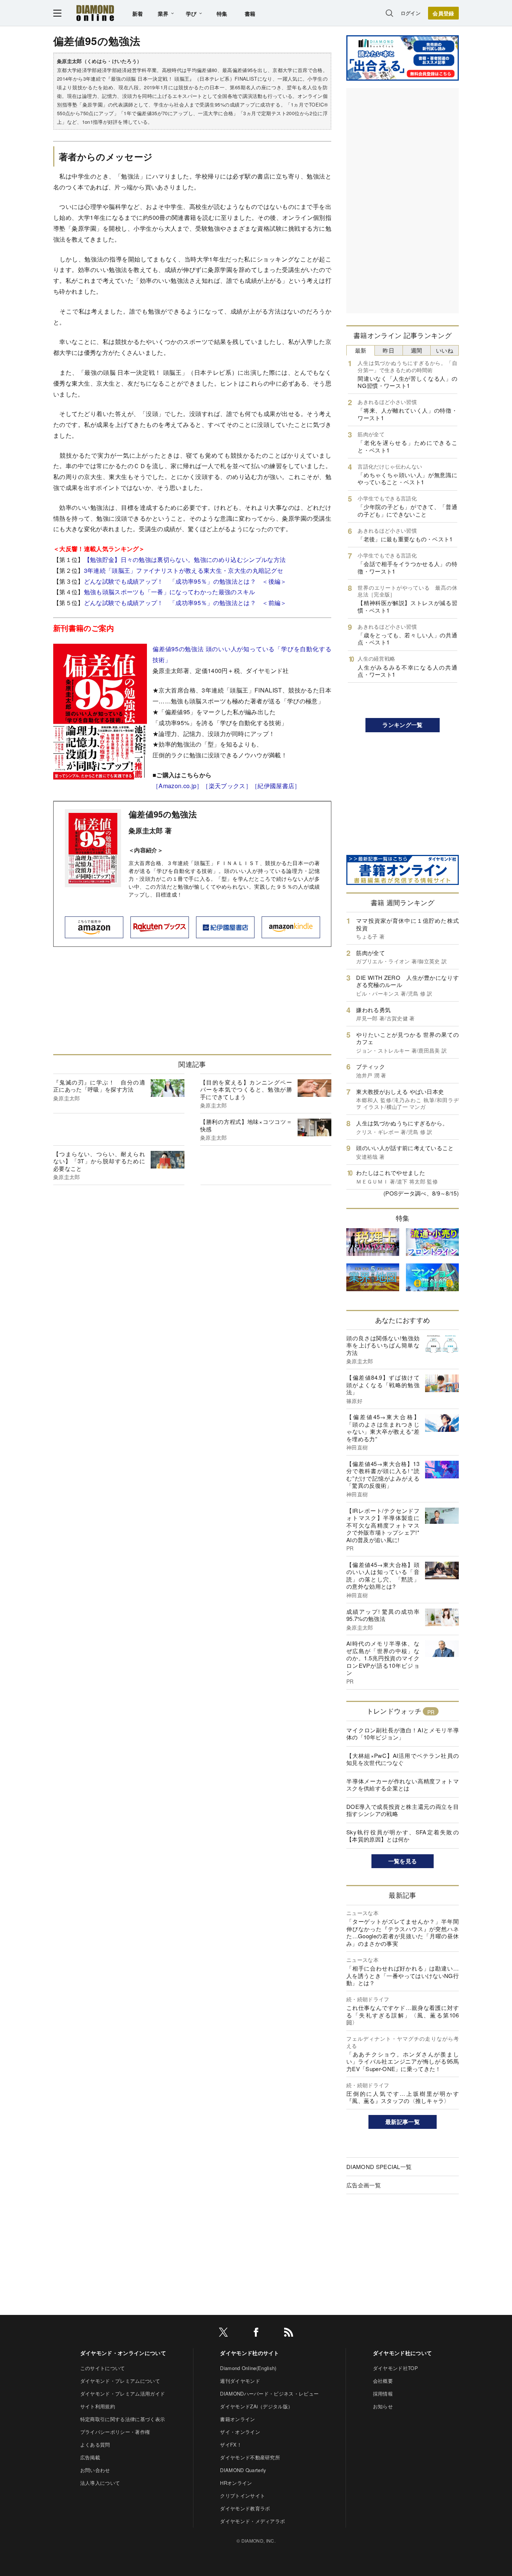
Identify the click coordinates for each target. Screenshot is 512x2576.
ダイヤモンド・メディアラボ (252, 2521)
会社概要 (383, 2381)
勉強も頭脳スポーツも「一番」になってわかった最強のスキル (170, 592)
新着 (138, 14)
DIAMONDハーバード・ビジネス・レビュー (269, 2394)
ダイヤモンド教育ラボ (245, 2508)
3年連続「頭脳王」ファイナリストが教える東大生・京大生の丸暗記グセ (184, 570)
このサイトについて (103, 2368)
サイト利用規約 (98, 2406)
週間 (417, 350)
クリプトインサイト (243, 2496)
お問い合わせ (95, 2470)
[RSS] (289, 2333)
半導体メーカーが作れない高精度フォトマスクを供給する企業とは (403, 1785)
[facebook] (256, 2333)
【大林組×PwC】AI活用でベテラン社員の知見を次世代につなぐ (403, 1759)
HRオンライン (236, 2483)
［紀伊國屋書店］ (276, 786)
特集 (222, 14)
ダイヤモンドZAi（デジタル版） (256, 2406)
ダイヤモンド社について (403, 2353)
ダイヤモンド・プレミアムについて (120, 2381)
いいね (445, 350)
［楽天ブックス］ (227, 786)
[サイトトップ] (95, 13)
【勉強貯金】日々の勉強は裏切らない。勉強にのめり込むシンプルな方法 (185, 560)
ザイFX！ (231, 2445)
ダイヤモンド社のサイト (250, 2353)
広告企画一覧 (364, 2185)
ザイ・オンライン (240, 2432)
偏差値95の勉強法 (163, 814)
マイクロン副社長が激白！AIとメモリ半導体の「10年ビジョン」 (403, 1734)
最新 (361, 350)
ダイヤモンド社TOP (395, 2368)
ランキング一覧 (402, 725)
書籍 (250, 14)
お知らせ (383, 2406)
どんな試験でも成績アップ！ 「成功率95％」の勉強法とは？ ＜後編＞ (185, 581)
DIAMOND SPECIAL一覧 (379, 2167)
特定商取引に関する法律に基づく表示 (123, 2419)
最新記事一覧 (403, 2122)
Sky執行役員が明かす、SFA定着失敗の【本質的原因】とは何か (403, 1836)
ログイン (411, 13)
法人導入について (100, 2483)
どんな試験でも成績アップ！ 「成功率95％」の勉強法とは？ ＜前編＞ (185, 603)
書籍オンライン (237, 2419)
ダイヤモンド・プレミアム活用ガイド (123, 2394)
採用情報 (383, 2394)
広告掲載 (90, 2457)
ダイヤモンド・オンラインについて (123, 2353)
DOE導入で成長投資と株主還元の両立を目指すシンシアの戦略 (403, 1810)
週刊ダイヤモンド (240, 2381)
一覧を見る (403, 1861)
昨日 (388, 350)
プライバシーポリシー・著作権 (115, 2432)
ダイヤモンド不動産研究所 (250, 2457)
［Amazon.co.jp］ (177, 786)
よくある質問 (95, 2445)
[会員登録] (443, 13)
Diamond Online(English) (248, 2368)
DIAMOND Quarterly (243, 2470)
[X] (223, 2333)
